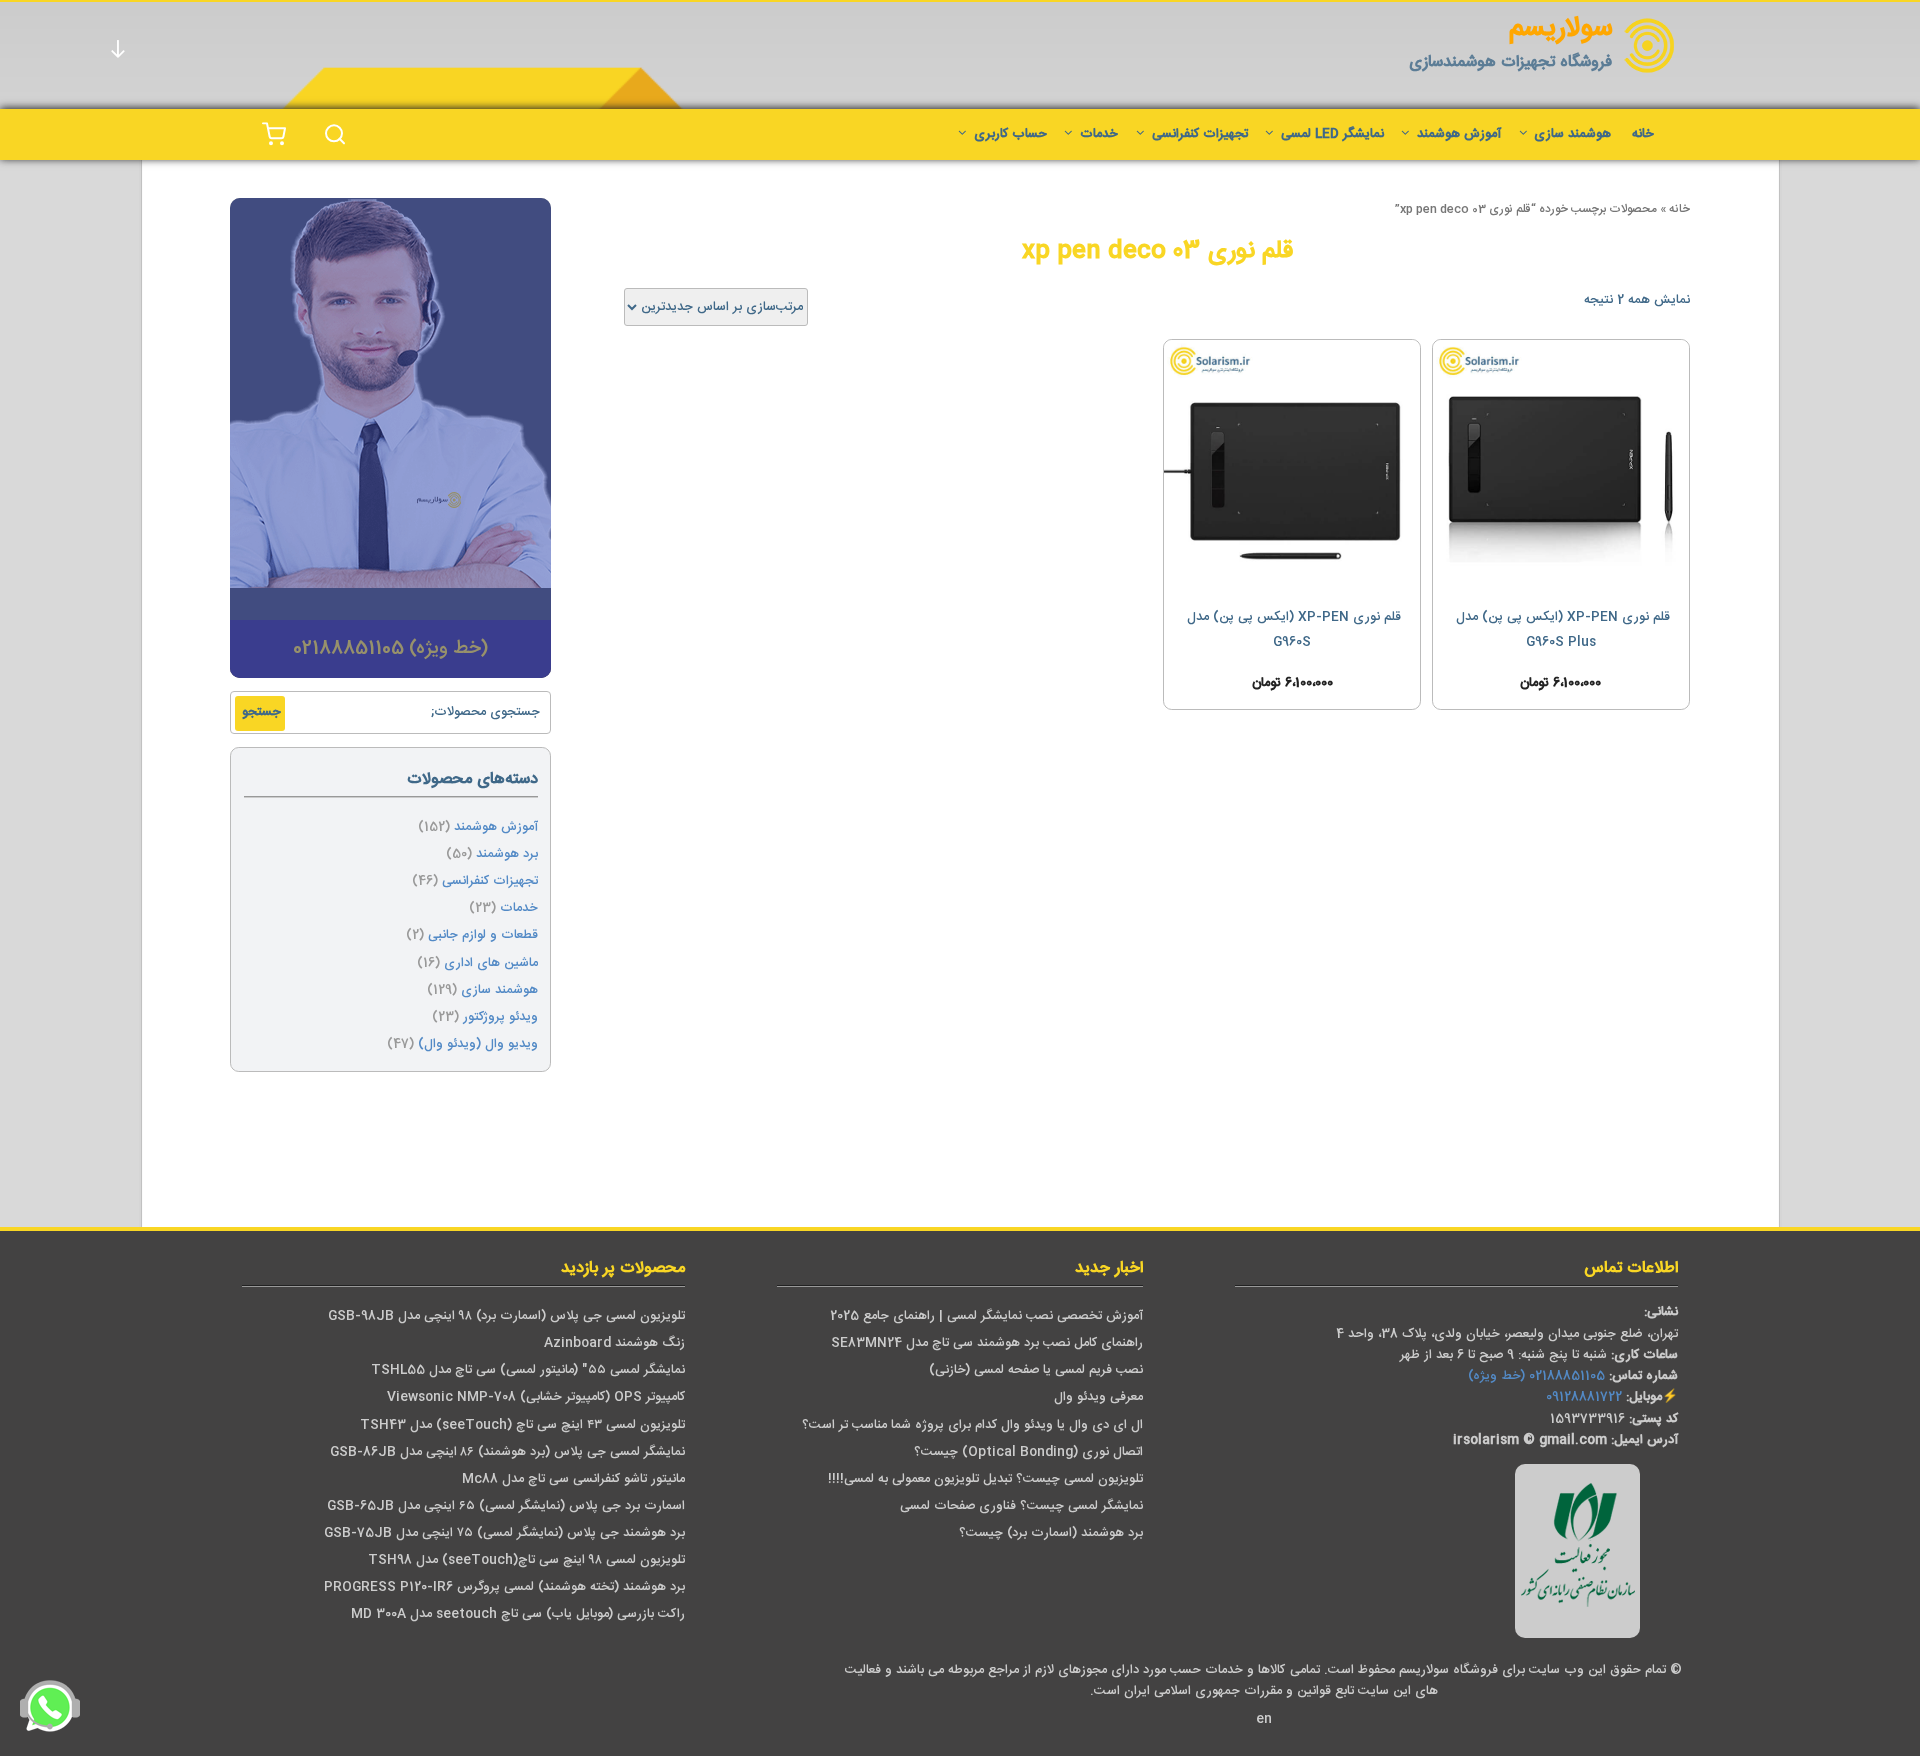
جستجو (261, 712)
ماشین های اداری (491, 963)
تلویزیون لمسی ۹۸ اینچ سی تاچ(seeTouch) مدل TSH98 (526, 1560)
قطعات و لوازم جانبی (483, 935)
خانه (1643, 134)
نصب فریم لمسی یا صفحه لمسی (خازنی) (1036, 1370)
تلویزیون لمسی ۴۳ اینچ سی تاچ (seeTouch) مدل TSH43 (522, 1425)
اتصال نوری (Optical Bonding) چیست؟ (1028, 1452)
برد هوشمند (507, 854)
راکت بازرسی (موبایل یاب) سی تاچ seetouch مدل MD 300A (518, 1614)
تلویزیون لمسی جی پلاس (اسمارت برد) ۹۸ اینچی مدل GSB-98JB (506, 1316)
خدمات (1099, 134)
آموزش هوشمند (1459, 134)
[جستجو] (335, 134)
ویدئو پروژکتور (500, 1017)
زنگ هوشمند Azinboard (614, 1343)
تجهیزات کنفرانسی (1200, 134)
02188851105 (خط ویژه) (1536, 1376)
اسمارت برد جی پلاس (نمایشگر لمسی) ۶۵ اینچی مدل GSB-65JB (506, 1506)
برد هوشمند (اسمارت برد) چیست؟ (1051, 1533)
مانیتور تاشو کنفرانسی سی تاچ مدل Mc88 (573, 1479)
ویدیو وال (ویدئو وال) (478, 1044)
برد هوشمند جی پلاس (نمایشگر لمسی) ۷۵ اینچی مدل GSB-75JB (504, 1533)
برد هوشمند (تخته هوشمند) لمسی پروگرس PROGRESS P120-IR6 (504, 1587)
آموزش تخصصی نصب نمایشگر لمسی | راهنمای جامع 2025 (986, 1316)
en (1264, 1719)
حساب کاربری (1010, 134)
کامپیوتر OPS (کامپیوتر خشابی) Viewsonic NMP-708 (536, 1397)
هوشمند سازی (1572, 134)
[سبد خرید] (274, 134)
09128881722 (1584, 1397)
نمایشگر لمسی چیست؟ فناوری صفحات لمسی (1021, 1506)
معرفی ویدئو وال (1098, 1397)
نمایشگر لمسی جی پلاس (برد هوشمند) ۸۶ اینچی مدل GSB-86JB (507, 1452)
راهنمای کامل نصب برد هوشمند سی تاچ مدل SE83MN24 (987, 1343)
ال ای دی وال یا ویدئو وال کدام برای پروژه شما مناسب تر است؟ (972, 1425)
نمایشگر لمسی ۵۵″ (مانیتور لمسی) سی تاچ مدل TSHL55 (528, 1370)
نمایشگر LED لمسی (1332, 134)
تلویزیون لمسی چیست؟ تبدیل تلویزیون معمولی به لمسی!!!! (985, 1479)
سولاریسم (1560, 29)
